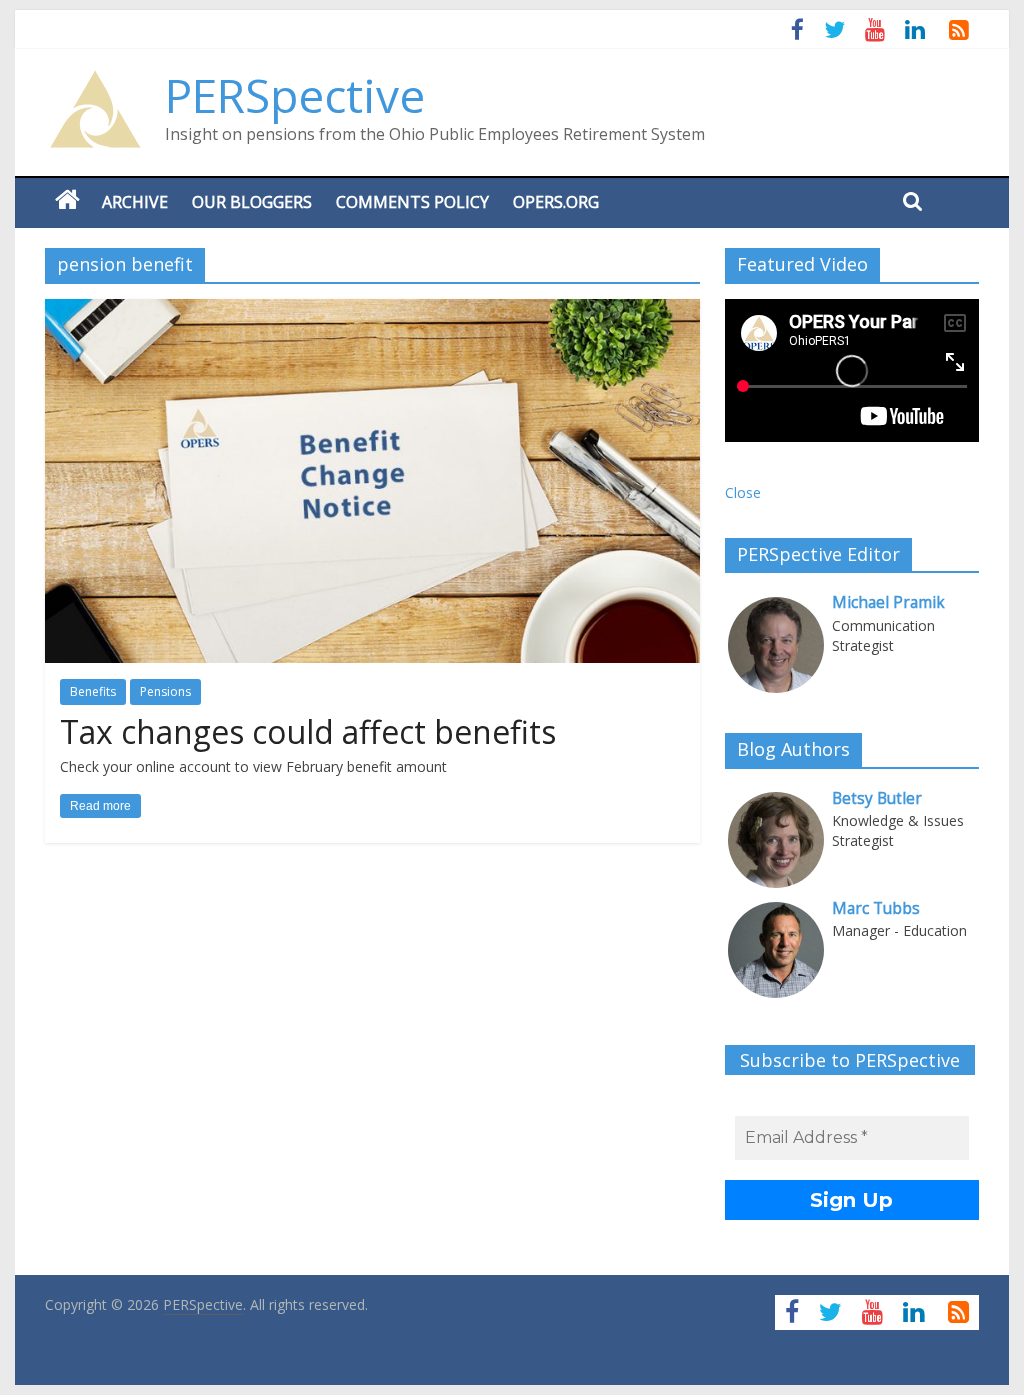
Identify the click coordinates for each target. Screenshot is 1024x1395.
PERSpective (295, 95)
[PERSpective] (95, 80)
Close (743, 492)
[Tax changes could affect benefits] (372, 311)
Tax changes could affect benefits (308, 731)
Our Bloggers (252, 202)
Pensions (165, 691)
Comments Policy (412, 202)
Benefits (93, 691)
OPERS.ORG (556, 202)
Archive (135, 202)
